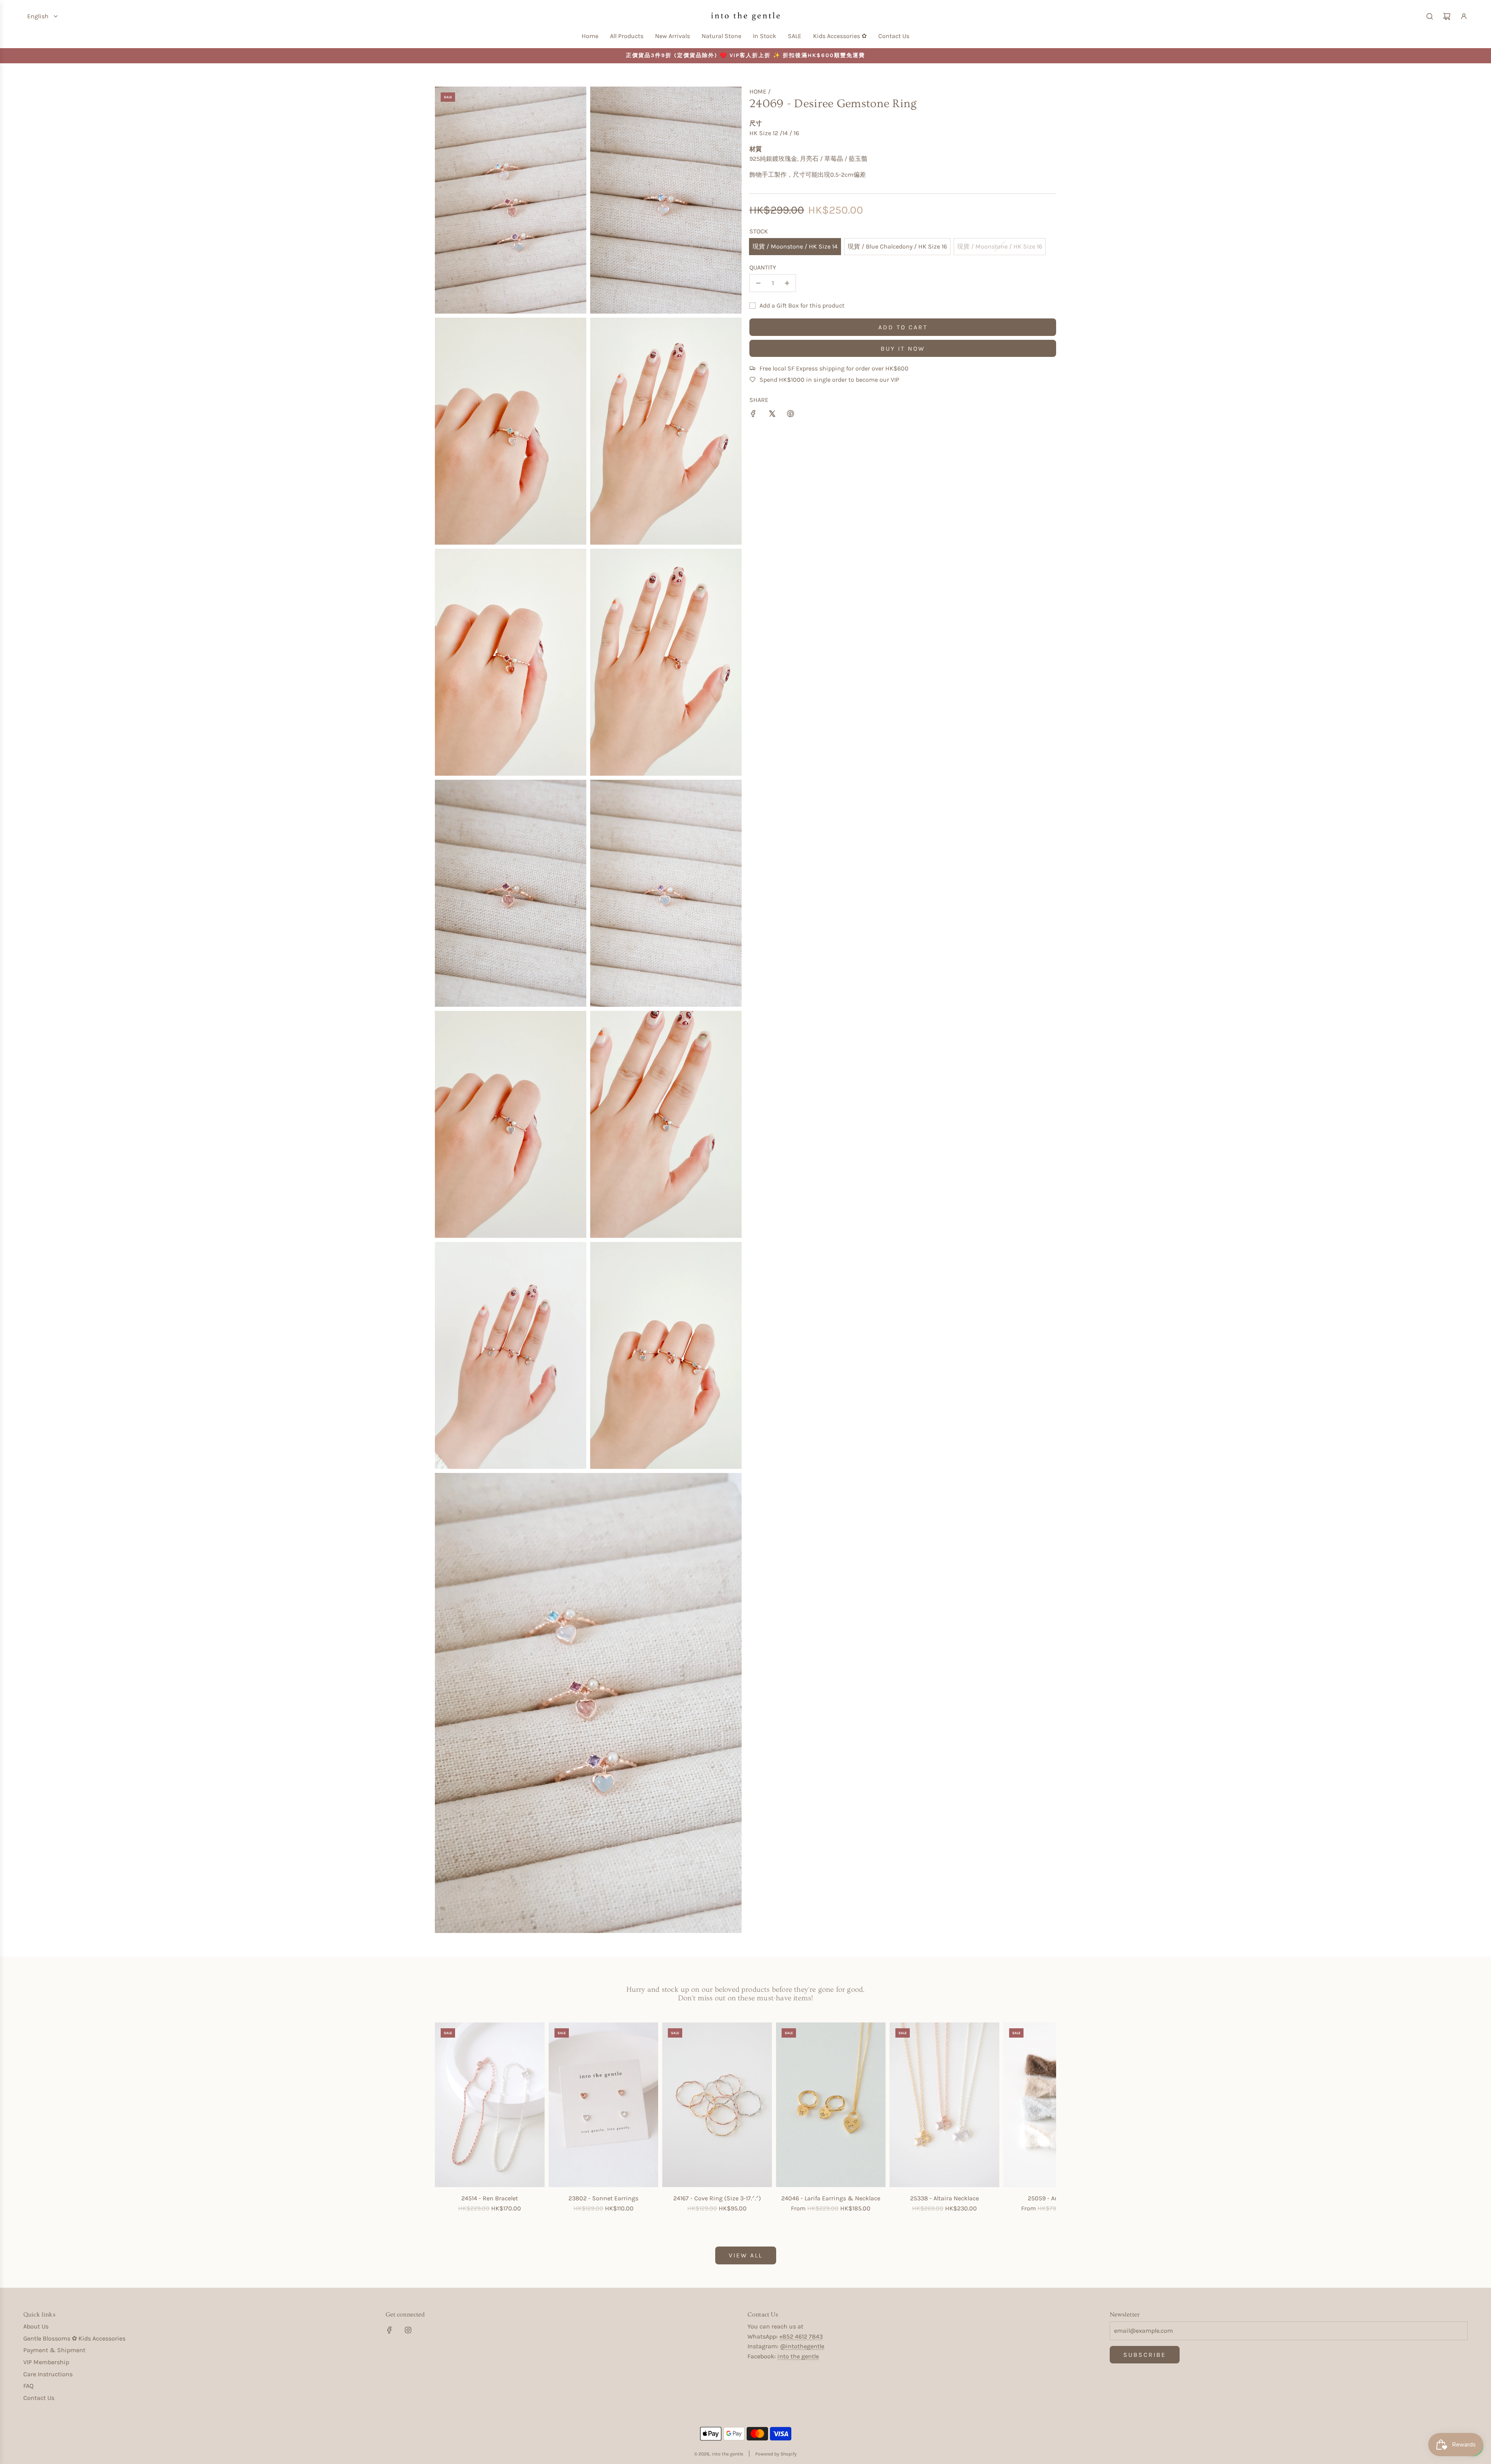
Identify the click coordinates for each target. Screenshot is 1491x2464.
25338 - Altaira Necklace (944, 2198)
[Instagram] (408, 2330)
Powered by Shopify (776, 2454)
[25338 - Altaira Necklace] (944, 2105)
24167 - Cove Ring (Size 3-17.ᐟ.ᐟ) (717, 2198)
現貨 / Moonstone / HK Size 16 (1000, 246)
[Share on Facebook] (753, 415)
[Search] (1430, 16)
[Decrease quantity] (758, 283)
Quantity (763, 267)
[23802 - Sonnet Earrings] (604, 2105)
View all (746, 2255)
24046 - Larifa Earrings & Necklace (831, 2198)
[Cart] (1447, 16)
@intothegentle (802, 2346)
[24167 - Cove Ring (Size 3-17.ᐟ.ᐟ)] (717, 2105)
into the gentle (798, 2356)
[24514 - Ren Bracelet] (490, 2105)
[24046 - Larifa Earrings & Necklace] (831, 2105)
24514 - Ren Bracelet (490, 2198)
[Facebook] (389, 2330)
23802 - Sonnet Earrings (603, 2198)
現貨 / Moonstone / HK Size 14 (795, 246)
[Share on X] (772, 415)
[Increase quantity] (787, 283)
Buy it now (903, 349)
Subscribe (1145, 2355)
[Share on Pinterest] (791, 415)
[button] (443, 2123)
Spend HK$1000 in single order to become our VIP (829, 380)
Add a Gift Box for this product (802, 305)
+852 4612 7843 (801, 2336)
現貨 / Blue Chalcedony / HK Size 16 (897, 246)
